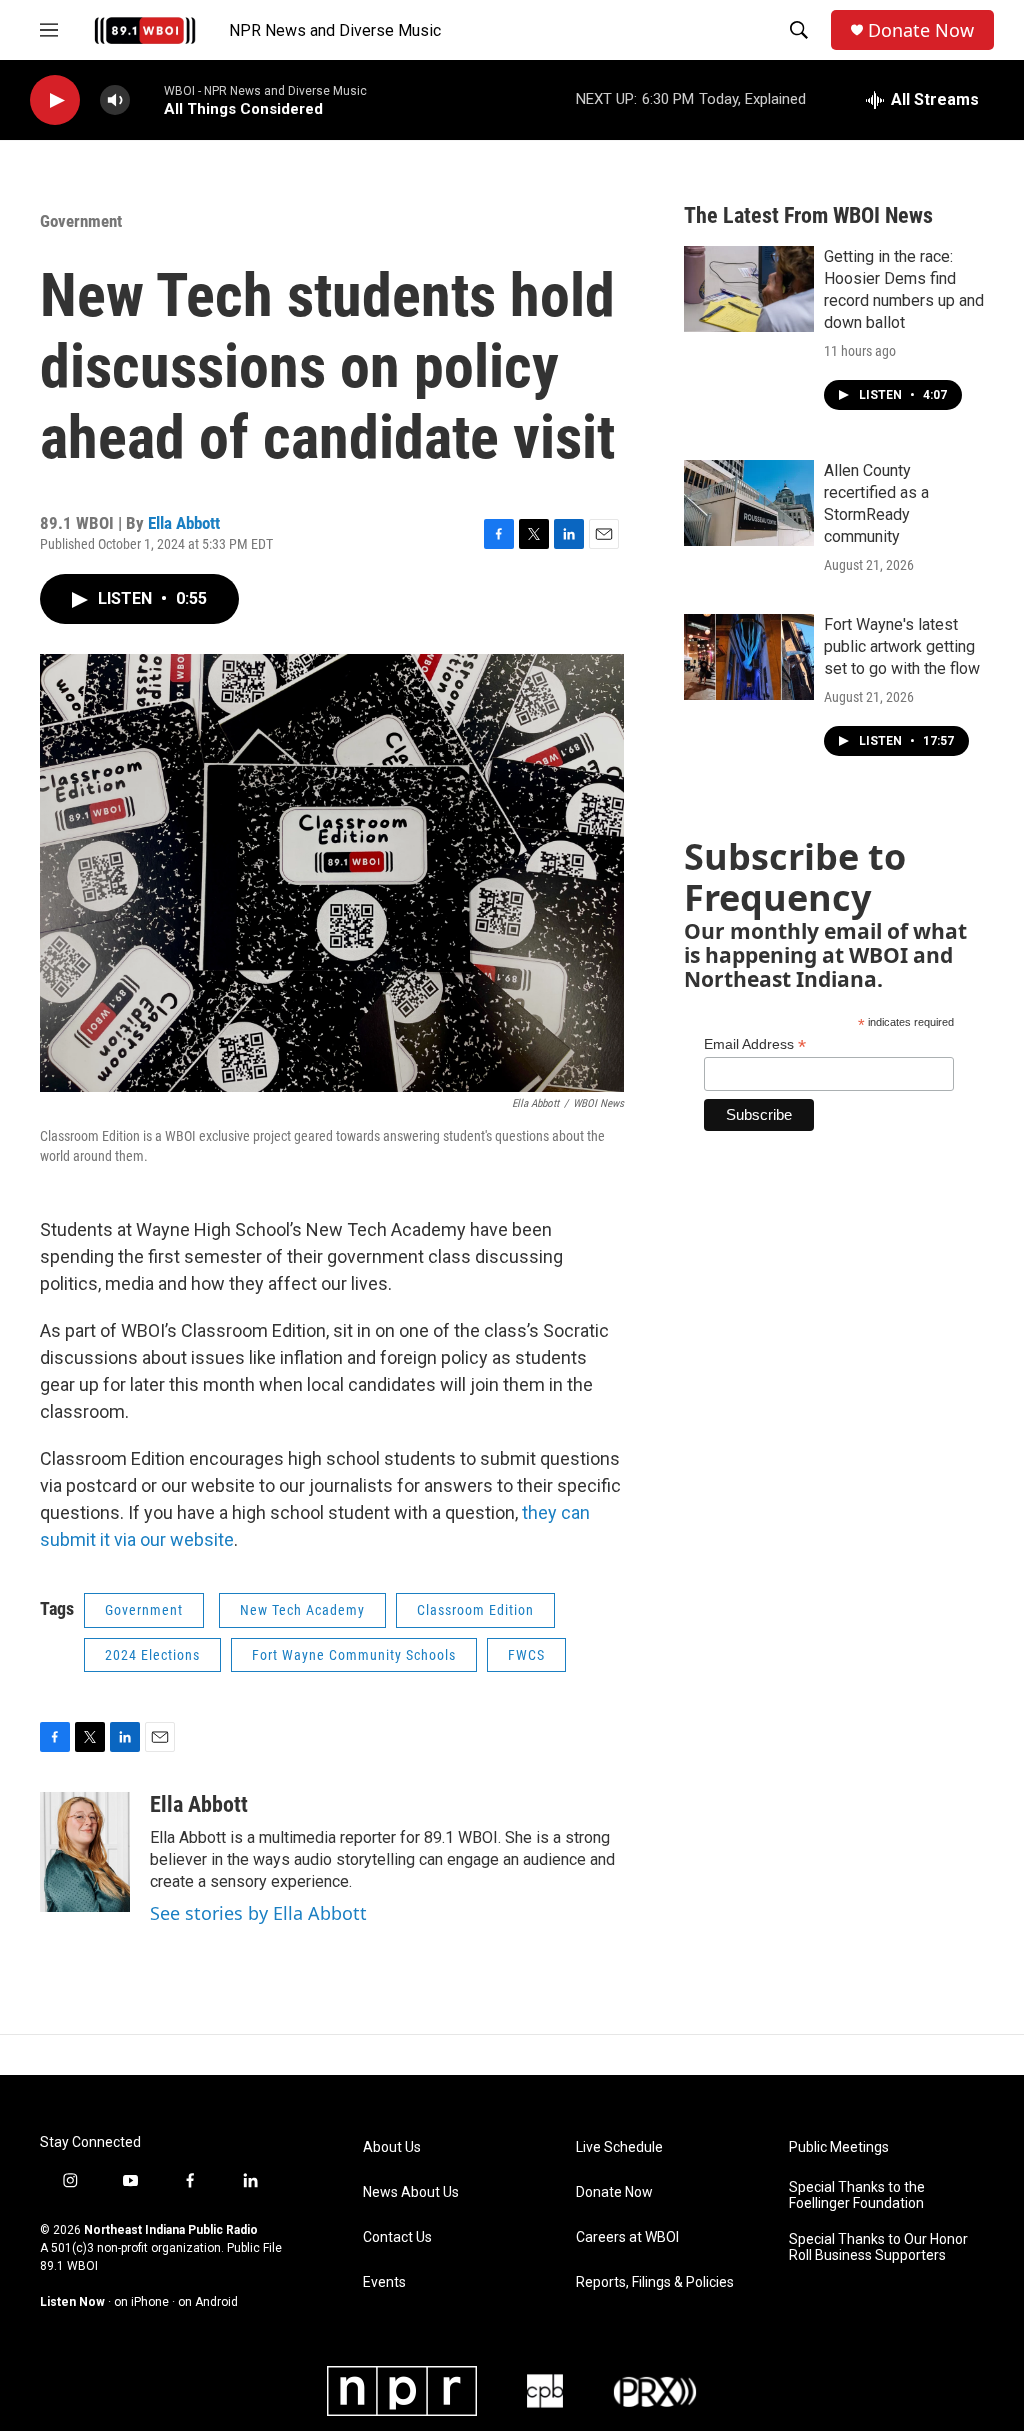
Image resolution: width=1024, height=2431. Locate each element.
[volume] (115, 100)
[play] (55, 100)
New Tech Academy (302, 1610)
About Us (392, 2147)
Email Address (755, 1044)
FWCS (526, 1655)
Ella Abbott (184, 523)
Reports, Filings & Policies (655, 2282)
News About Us (411, 2192)
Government (81, 221)
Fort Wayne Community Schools (354, 1655)
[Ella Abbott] (85, 1852)
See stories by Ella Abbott (258, 1913)
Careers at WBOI (627, 2237)
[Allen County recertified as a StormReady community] (749, 503)
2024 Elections (152, 1655)
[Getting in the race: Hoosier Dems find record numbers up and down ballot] (749, 289)
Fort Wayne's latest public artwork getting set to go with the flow (902, 646)
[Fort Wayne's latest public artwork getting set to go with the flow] (749, 657)
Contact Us (397, 2237)
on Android (208, 2302)
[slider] (147, 99)
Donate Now (921, 30)
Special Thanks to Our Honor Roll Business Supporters (878, 2247)
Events (384, 2282)
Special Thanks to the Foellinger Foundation (857, 2195)
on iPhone (141, 2302)
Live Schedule (619, 2147)
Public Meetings (839, 2147)
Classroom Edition (475, 1610)
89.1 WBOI (69, 2266)
